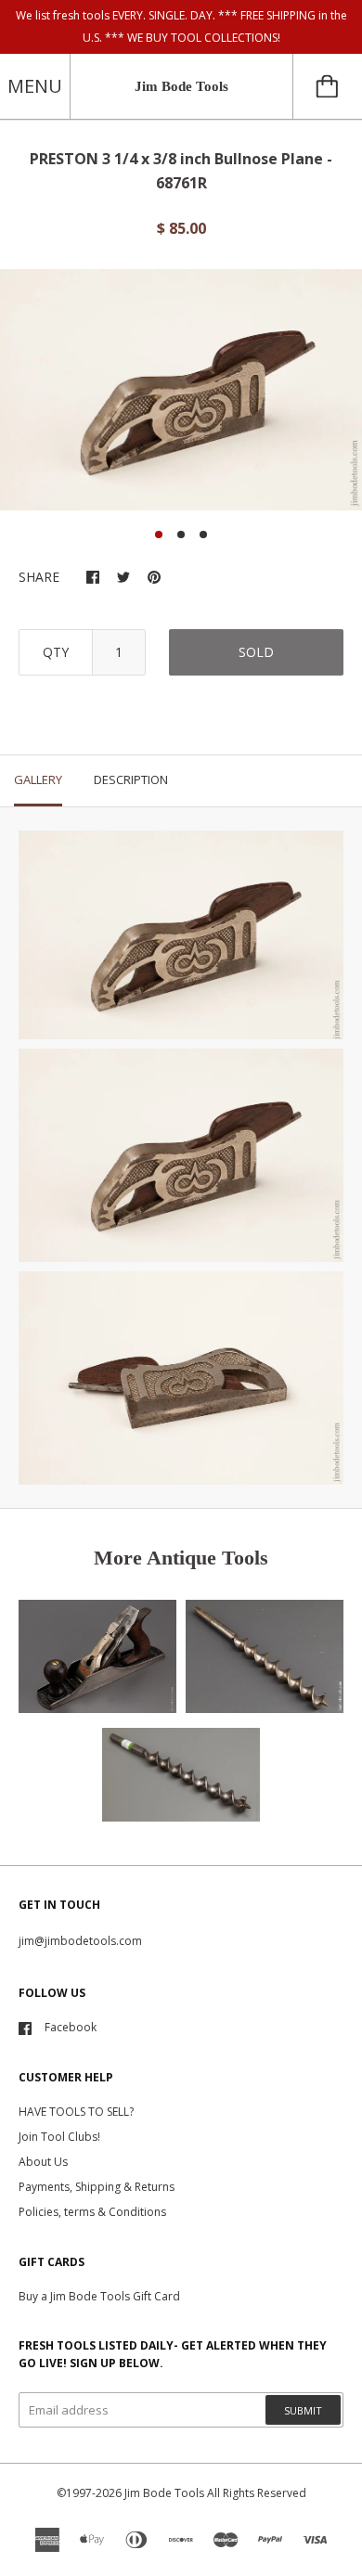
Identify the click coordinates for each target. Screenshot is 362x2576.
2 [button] (181, 535)
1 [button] (159, 535)
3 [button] (203, 535)
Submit (303, 2410)
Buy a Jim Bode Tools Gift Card (99, 2296)
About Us (43, 2162)
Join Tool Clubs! (59, 2137)
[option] (181, 390)
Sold (256, 652)
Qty (56, 652)
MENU (35, 86)
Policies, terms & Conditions (92, 2212)
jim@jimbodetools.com (80, 1941)
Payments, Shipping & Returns (97, 2187)
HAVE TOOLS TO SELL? (76, 2112)
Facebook (71, 2027)
